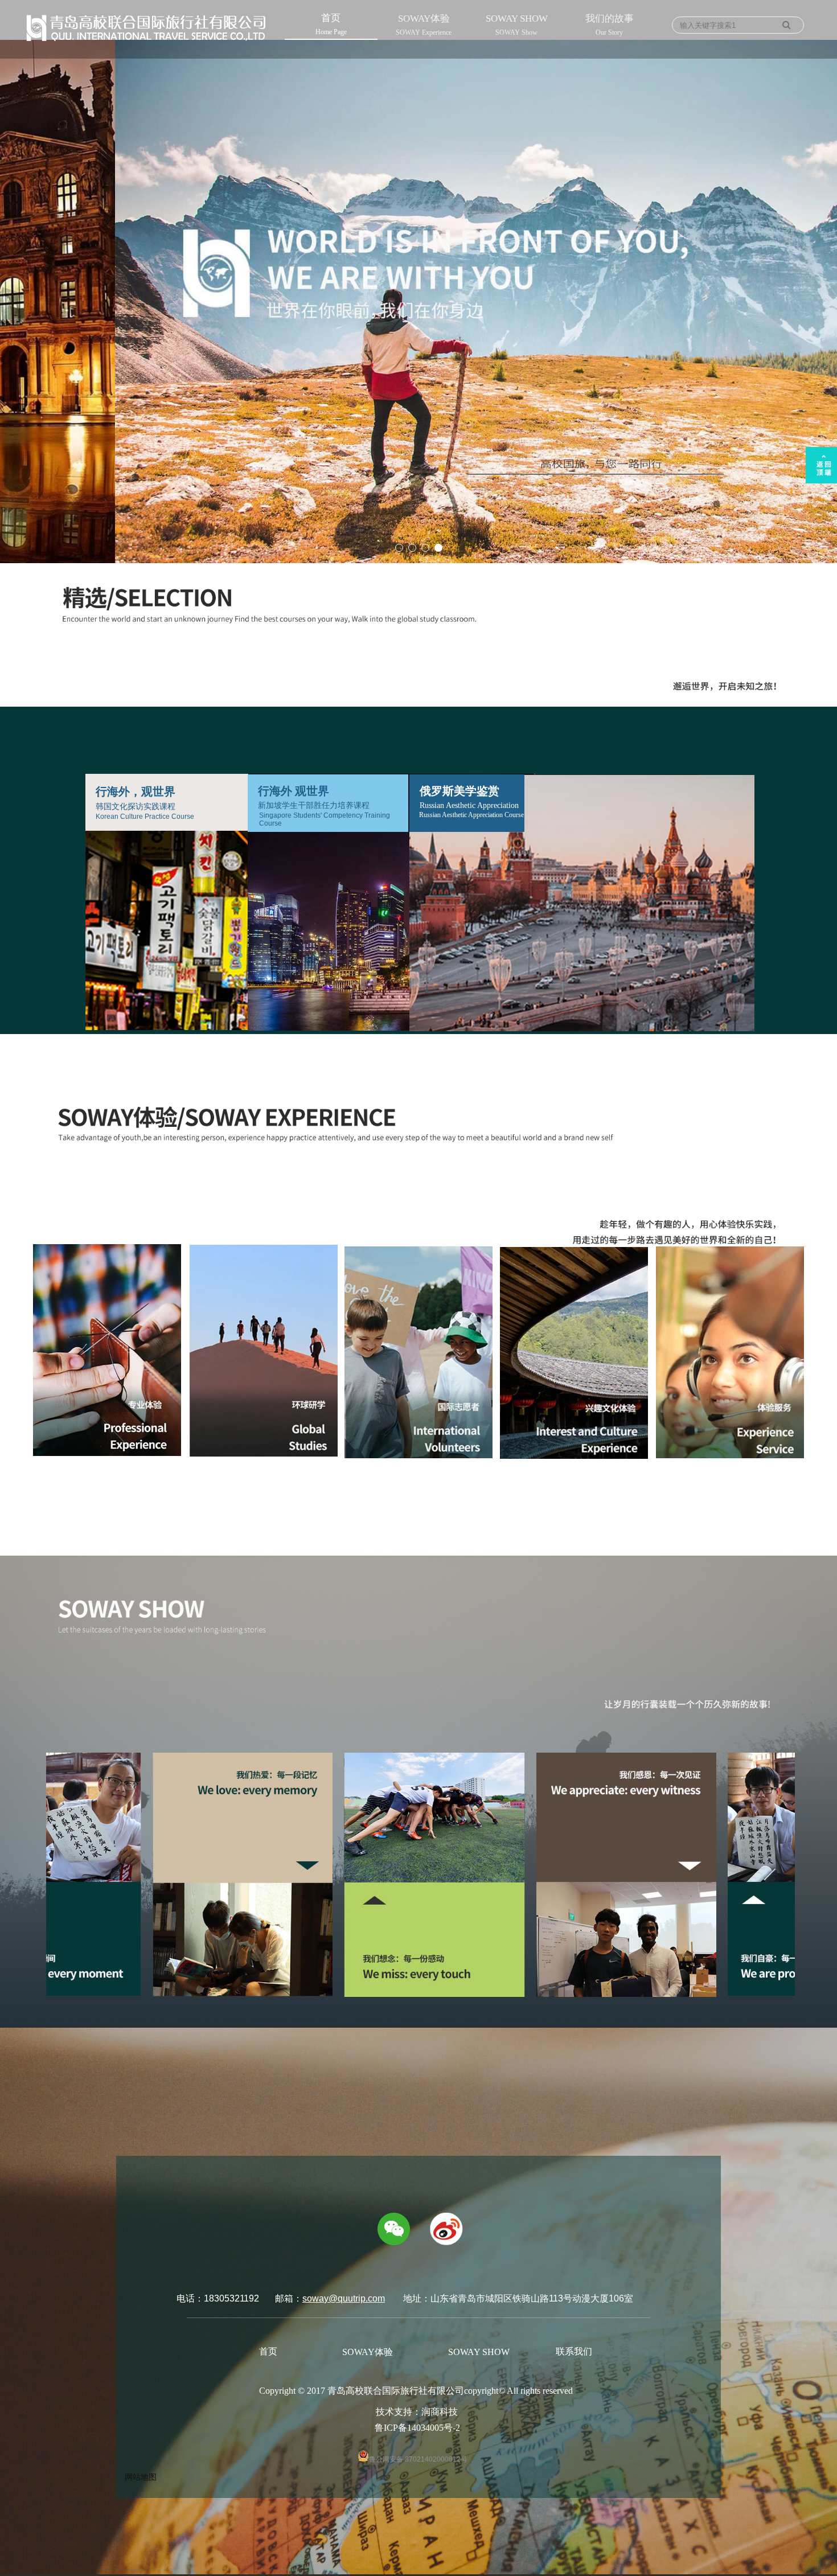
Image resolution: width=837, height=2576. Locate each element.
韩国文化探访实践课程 (136, 807)
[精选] (816, 1254)
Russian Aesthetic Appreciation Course (471, 815)
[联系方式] (816, 1322)
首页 (331, 24)
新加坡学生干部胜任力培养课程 (314, 805)
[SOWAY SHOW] (816, 1299)
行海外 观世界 (294, 791)
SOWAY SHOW (517, 25)
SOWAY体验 (424, 25)
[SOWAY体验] (816, 1277)
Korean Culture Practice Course (145, 817)
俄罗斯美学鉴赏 (459, 791)
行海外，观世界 (136, 791)
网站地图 (141, 2477)
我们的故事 (610, 25)
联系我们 (574, 2351)
